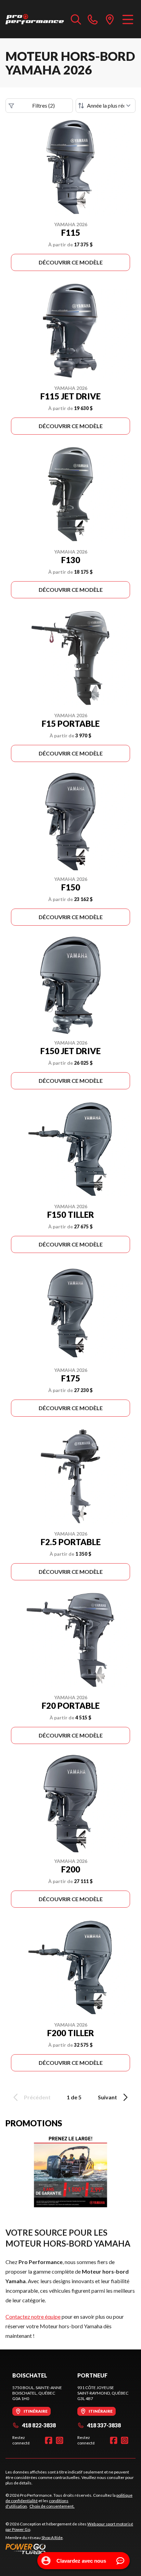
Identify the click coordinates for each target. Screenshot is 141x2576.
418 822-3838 (39, 2425)
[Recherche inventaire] (76, 19)
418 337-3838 (104, 2425)
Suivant (107, 2097)
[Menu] (128, 19)
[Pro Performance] (35, 19)
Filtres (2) (43, 105)
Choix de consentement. (52, 2506)
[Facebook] (49, 2440)
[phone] (93, 19)
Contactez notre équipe (33, 2316)
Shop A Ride (52, 2538)
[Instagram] (60, 2440)
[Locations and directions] (110, 19)
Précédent (37, 2097)
